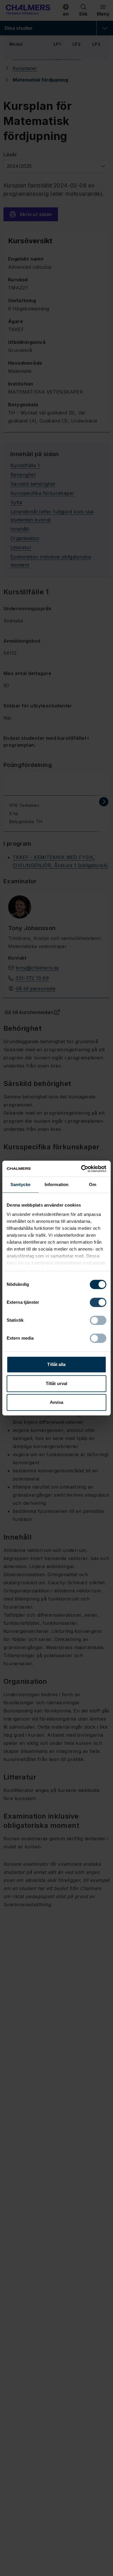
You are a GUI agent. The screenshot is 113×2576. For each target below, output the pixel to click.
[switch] (98, 1302)
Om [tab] (93, 1184)
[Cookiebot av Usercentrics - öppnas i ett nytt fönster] (81, 1169)
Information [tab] (57, 1184)
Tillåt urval (57, 1383)
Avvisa (57, 1402)
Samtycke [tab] (20, 1184)
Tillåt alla (56, 1364)
